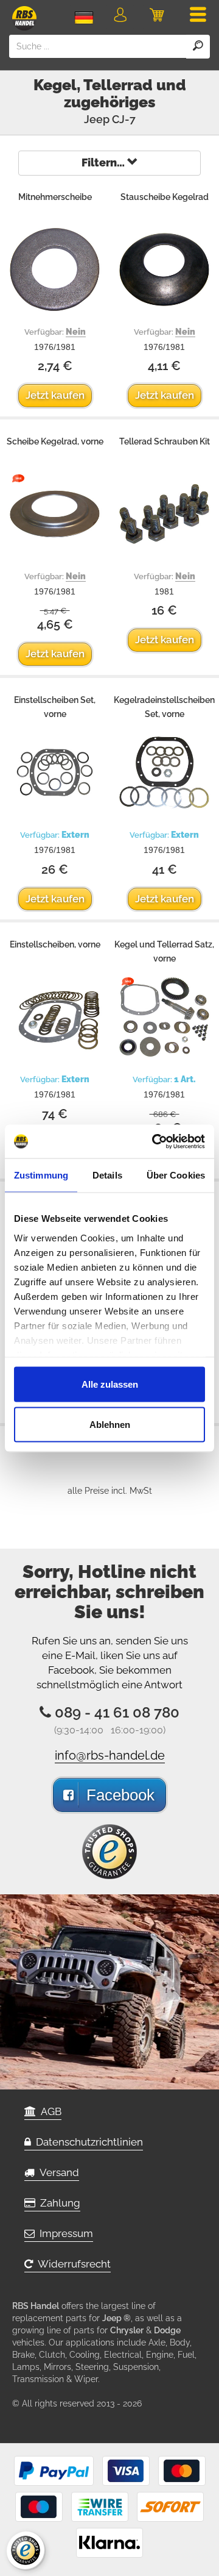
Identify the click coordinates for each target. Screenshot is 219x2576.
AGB (49, 2111)
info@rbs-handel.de (110, 1755)
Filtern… (104, 162)
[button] (120, 17)
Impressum (64, 2233)
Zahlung (58, 2203)
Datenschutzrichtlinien (87, 2142)
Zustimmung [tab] (41, 1175)
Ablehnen (110, 1424)
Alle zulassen (110, 1384)
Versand (57, 2172)
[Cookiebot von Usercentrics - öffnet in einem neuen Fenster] (155, 1141)
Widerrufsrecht (72, 2264)
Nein (76, 332)
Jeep (97, 119)
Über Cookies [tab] (176, 1175)
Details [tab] (107, 1175)
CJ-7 (124, 119)
